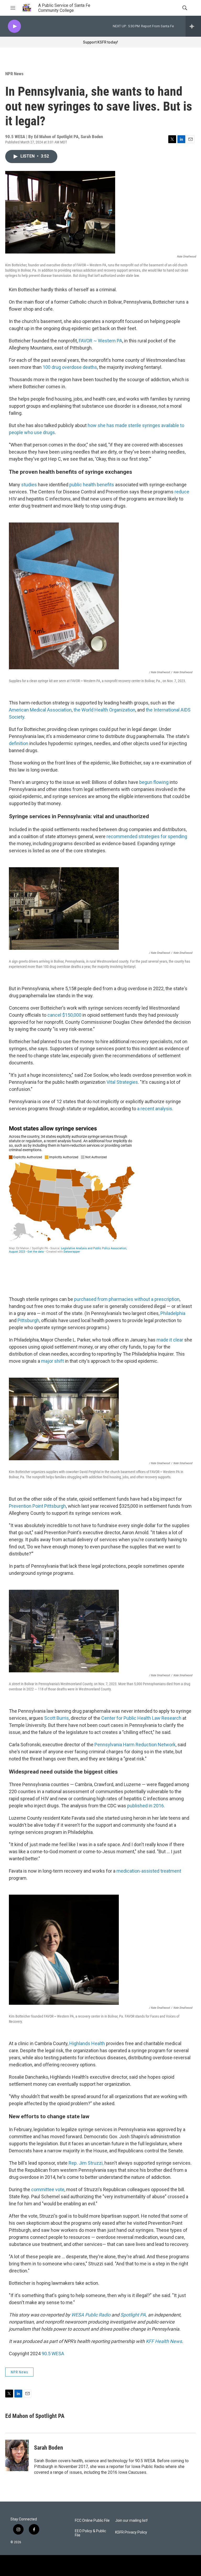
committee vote (48, 2189)
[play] (14, 26)
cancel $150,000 (64, 1015)
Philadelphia (173, 1313)
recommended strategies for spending (147, 836)
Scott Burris (57, 1718)
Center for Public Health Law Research (141, 1718)
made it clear (170, 1340)
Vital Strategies (122, 1082)
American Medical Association (40, 710)
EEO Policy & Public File (90, 2533)
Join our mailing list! (131, 2521)
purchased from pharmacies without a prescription (126, 1299)
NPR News (14, 74)
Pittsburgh (28, 1320)
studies (29, 485)
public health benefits (92, 485)
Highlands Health (87, 2043)
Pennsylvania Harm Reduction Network (135, 1745)
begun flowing (154, 782)
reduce (182, 492)
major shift (52, 1361)
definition (19, 743)
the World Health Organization (104, 710)
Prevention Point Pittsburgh (37, 1506)
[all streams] (193, 26)
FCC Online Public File (92, 2521)
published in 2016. (146, 1806)
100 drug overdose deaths (70, 367)
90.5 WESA (53, 2354)
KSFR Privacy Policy (131, 2532)
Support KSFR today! (100, 42)
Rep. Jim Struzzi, (86, 2163)
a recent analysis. (155, 1109)
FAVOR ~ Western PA (100, 341)
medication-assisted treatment (149, 1871)
